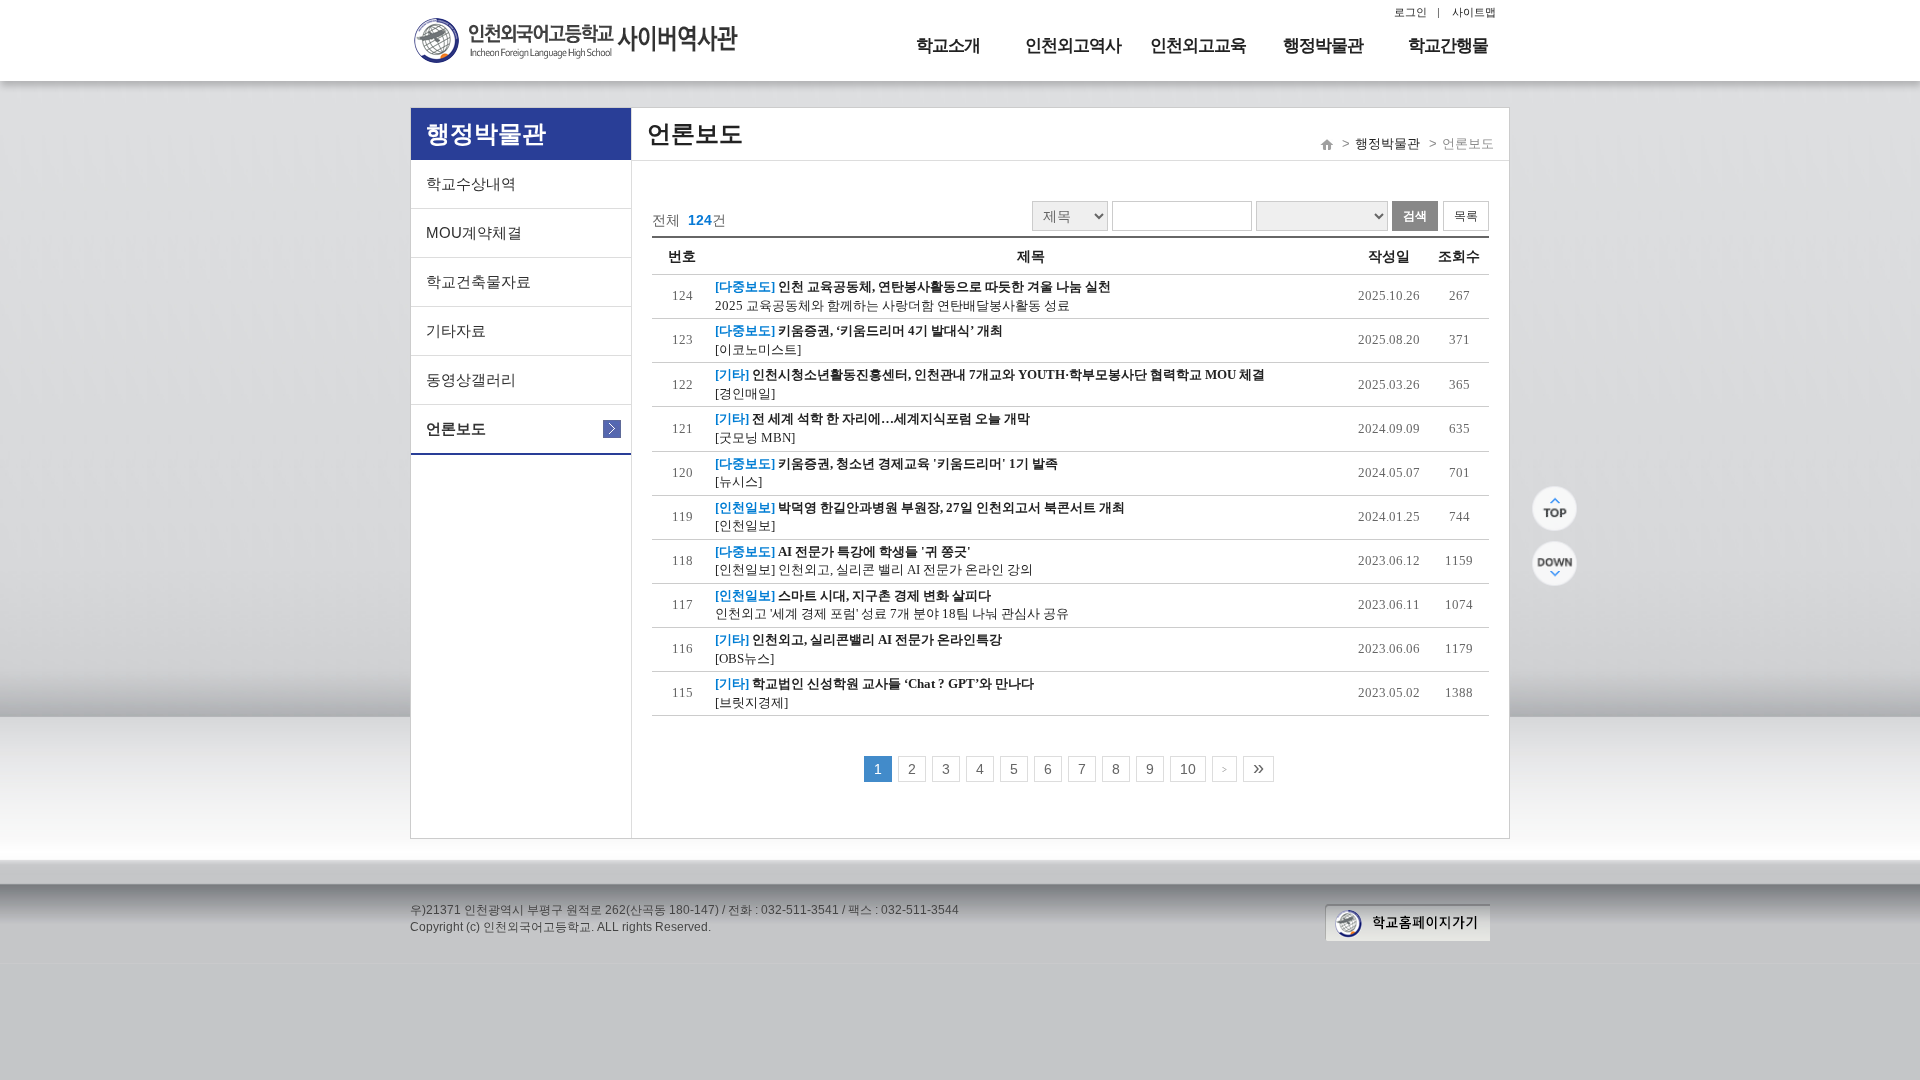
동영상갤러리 (471, 379)
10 (1188, 769)
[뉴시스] (738, 481)
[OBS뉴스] (744, 658)
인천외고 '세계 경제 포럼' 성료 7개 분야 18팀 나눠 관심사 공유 (892, 613)
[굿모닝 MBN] (755, 437)
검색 (1415, 216)
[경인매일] (745, 393)
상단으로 (1554, 508)
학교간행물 (1448, 45)
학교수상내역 (471, 183)
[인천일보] (745, 525)
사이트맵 (1474, 12)
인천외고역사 (1073, 45)
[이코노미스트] (758, 349)
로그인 (1410, 12)
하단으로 (1554, 563)
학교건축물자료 (478, 281)
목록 (1466, 216)
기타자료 (456, 330)
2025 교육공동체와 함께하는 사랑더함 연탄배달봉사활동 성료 (892, 305)
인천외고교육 (1198, 45)
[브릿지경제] (751, 702)
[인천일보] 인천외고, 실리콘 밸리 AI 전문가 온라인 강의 (874, 569)
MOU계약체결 (474, 232)
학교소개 (948, 45)
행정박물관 (1323, 45)
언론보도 (456, 428)
